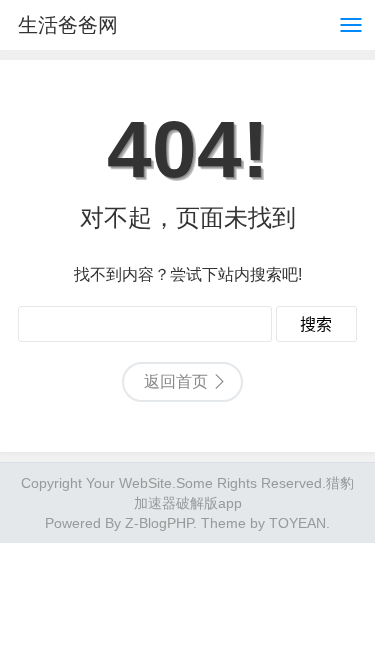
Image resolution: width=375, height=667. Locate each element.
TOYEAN (297, 523)
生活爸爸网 (68, 25)
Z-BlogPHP (159, 523)
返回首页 (176, 381)
